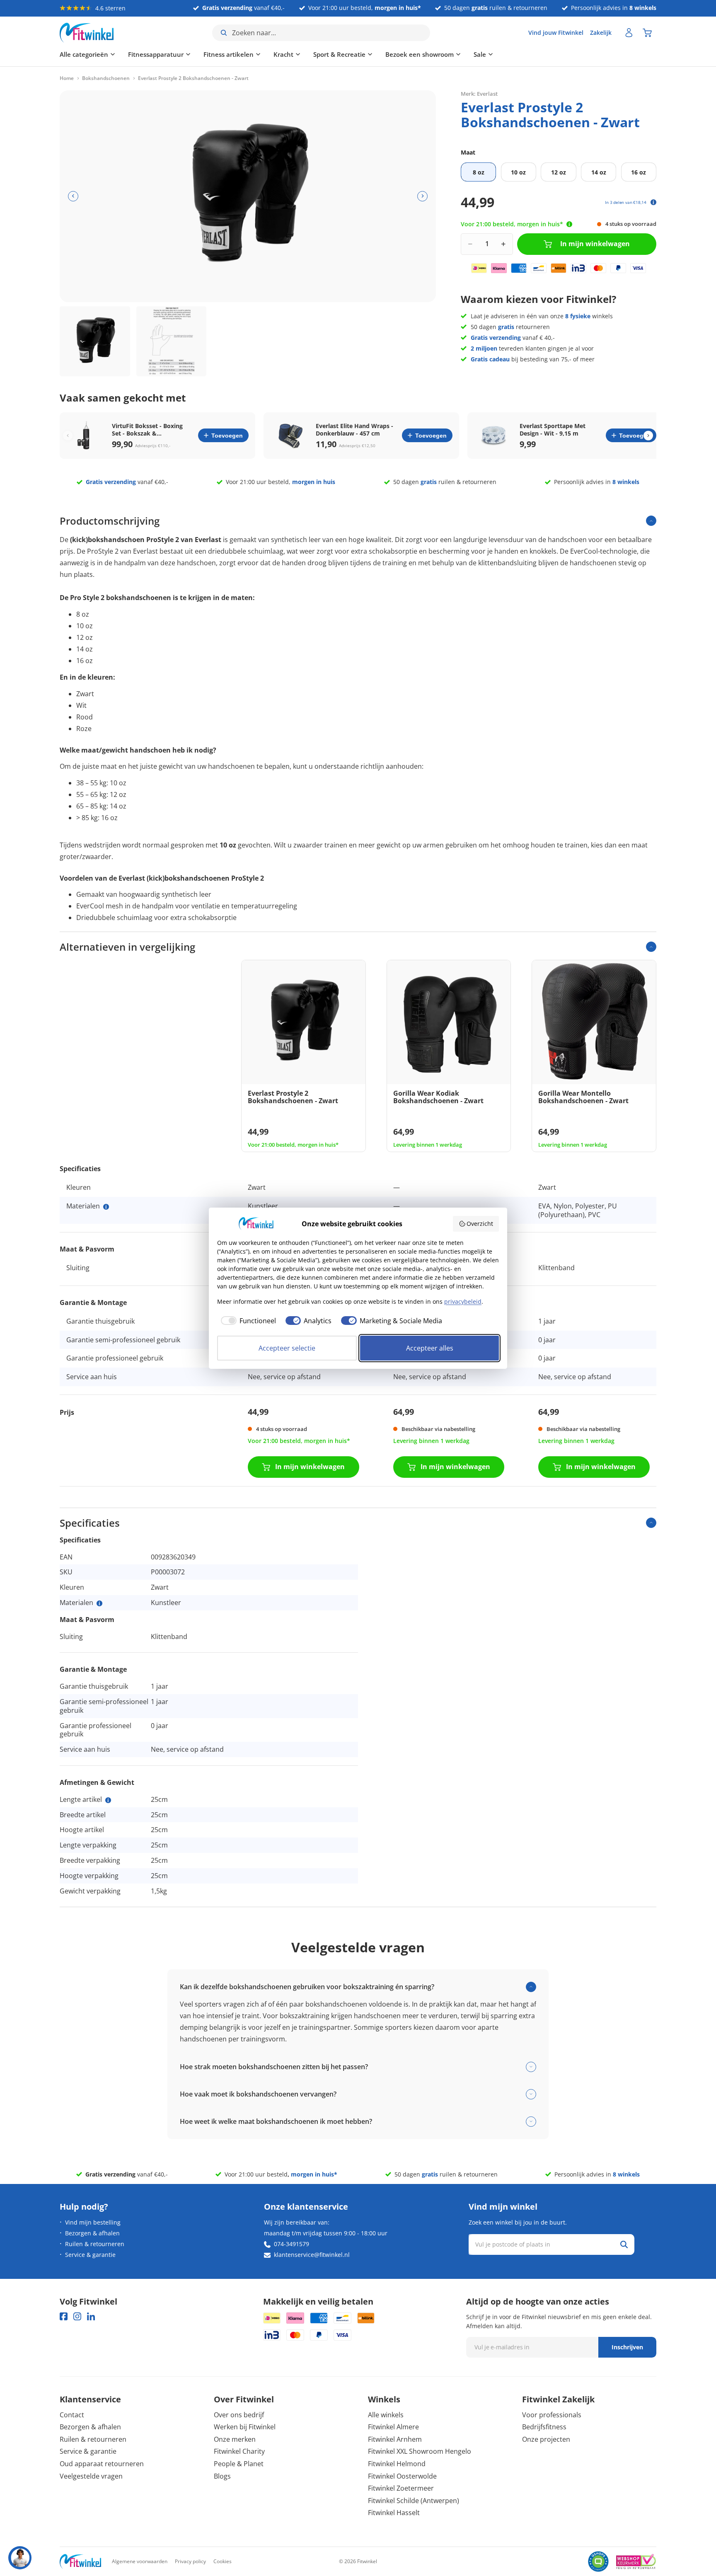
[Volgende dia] (422, 196)
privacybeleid (463, 1301)
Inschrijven (627, 2347)
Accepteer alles (430, 1348)
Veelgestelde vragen (91, 2476)
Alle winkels (386, 2415)
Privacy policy (190, 2561)
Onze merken (235, 2439)
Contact (72, 2415)
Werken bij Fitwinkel (245, 2427)
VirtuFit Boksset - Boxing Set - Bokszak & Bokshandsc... (147, 430)
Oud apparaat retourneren (102, 2464)
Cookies (223, 2561)
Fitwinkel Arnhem (395, 2439)
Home (67, 78)
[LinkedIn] (91, 2316)
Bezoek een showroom (420, 54)
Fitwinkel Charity (239, 2451)
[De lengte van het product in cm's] (108, 1800)
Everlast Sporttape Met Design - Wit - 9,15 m (553, 430)
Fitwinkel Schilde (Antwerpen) (414, 2501)
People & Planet (239, 2464)
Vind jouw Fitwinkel (556, 33)
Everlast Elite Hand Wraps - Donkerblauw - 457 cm (354, 430)
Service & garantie (90, 2255)
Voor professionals (552, 2415)
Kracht (283, 54)
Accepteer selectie (287, 1348)
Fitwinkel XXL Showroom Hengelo (420, 2451)
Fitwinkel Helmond (397, 2464)
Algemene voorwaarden (140, 2561)
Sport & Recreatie (339, 54)
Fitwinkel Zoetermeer (401, 2488)
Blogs (222, 2476)
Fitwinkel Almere (393, 2427)
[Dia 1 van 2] (95, 341)
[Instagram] (77, 2316)
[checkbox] (247, 1321)
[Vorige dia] (73, 196)
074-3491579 (291, 2244)
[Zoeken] (624, 2244)
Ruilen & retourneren (95, 2244)
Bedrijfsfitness (544, 2427)
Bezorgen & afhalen (92, 2233)
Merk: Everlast (479, 93)
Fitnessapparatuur (156, 54)
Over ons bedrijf (239, 2415)
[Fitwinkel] (80, 2562)
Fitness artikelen (229, 54)
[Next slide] (648, 435)
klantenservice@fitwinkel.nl (312, 2255)
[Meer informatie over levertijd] (569, 224)
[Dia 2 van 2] (172, 341)
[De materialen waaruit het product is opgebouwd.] (106, 1207)
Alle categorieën (84, 54)
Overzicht (480, 1224)
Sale (480, 54)
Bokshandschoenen (106, 78)
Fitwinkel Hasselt (394, 2513)
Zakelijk (601, 33)
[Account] (629, 33)
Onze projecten (546, 2439)
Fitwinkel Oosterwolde (402, 2476)
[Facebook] (64, 2316)
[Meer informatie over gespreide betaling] (653, 202)
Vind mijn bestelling (93, 2222)
